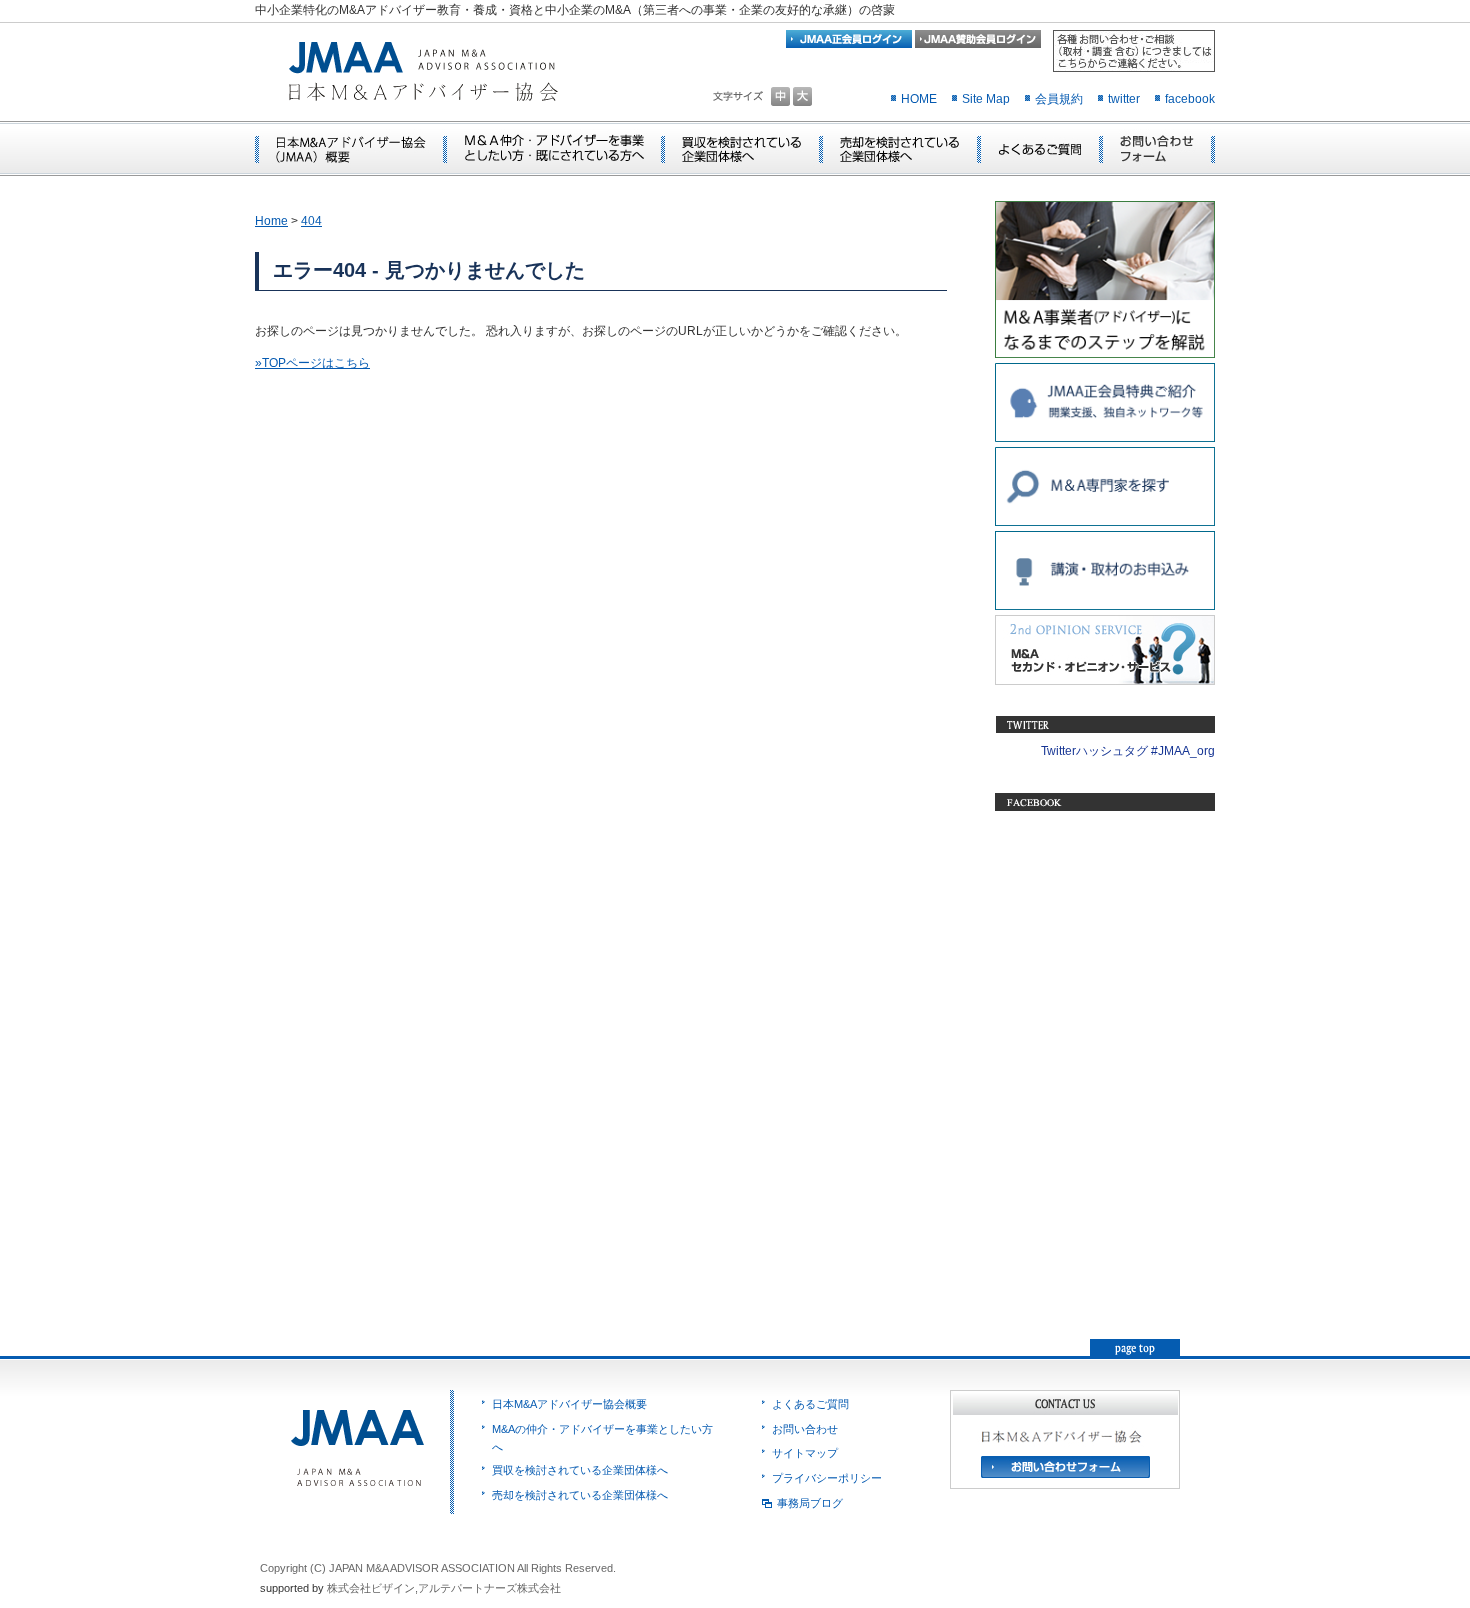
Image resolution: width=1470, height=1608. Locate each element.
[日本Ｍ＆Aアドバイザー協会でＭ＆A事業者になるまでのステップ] (1105, 354)
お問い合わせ (805, 1429)
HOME (919, 99)
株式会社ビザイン (371, 1588)
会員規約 (1059, 99)
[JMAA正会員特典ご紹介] (1105, 438)
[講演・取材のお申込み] (1105, 606)
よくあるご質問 (810, 1404)
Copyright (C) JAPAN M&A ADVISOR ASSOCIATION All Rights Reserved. (438, 1568)
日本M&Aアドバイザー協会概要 (569, 1404)
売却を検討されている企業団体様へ (580, 1495)
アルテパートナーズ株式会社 (489, 1588)
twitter (1124, 99)
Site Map (986, 99)
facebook (1190, 99)
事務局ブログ (810, 1503)
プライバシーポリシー (827, 1478)
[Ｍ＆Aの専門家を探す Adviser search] (1105, 522)
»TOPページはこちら (312, 363)
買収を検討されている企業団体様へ (580, 1470)
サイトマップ (805, 1453)
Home (271, 221)
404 (311, 221)
